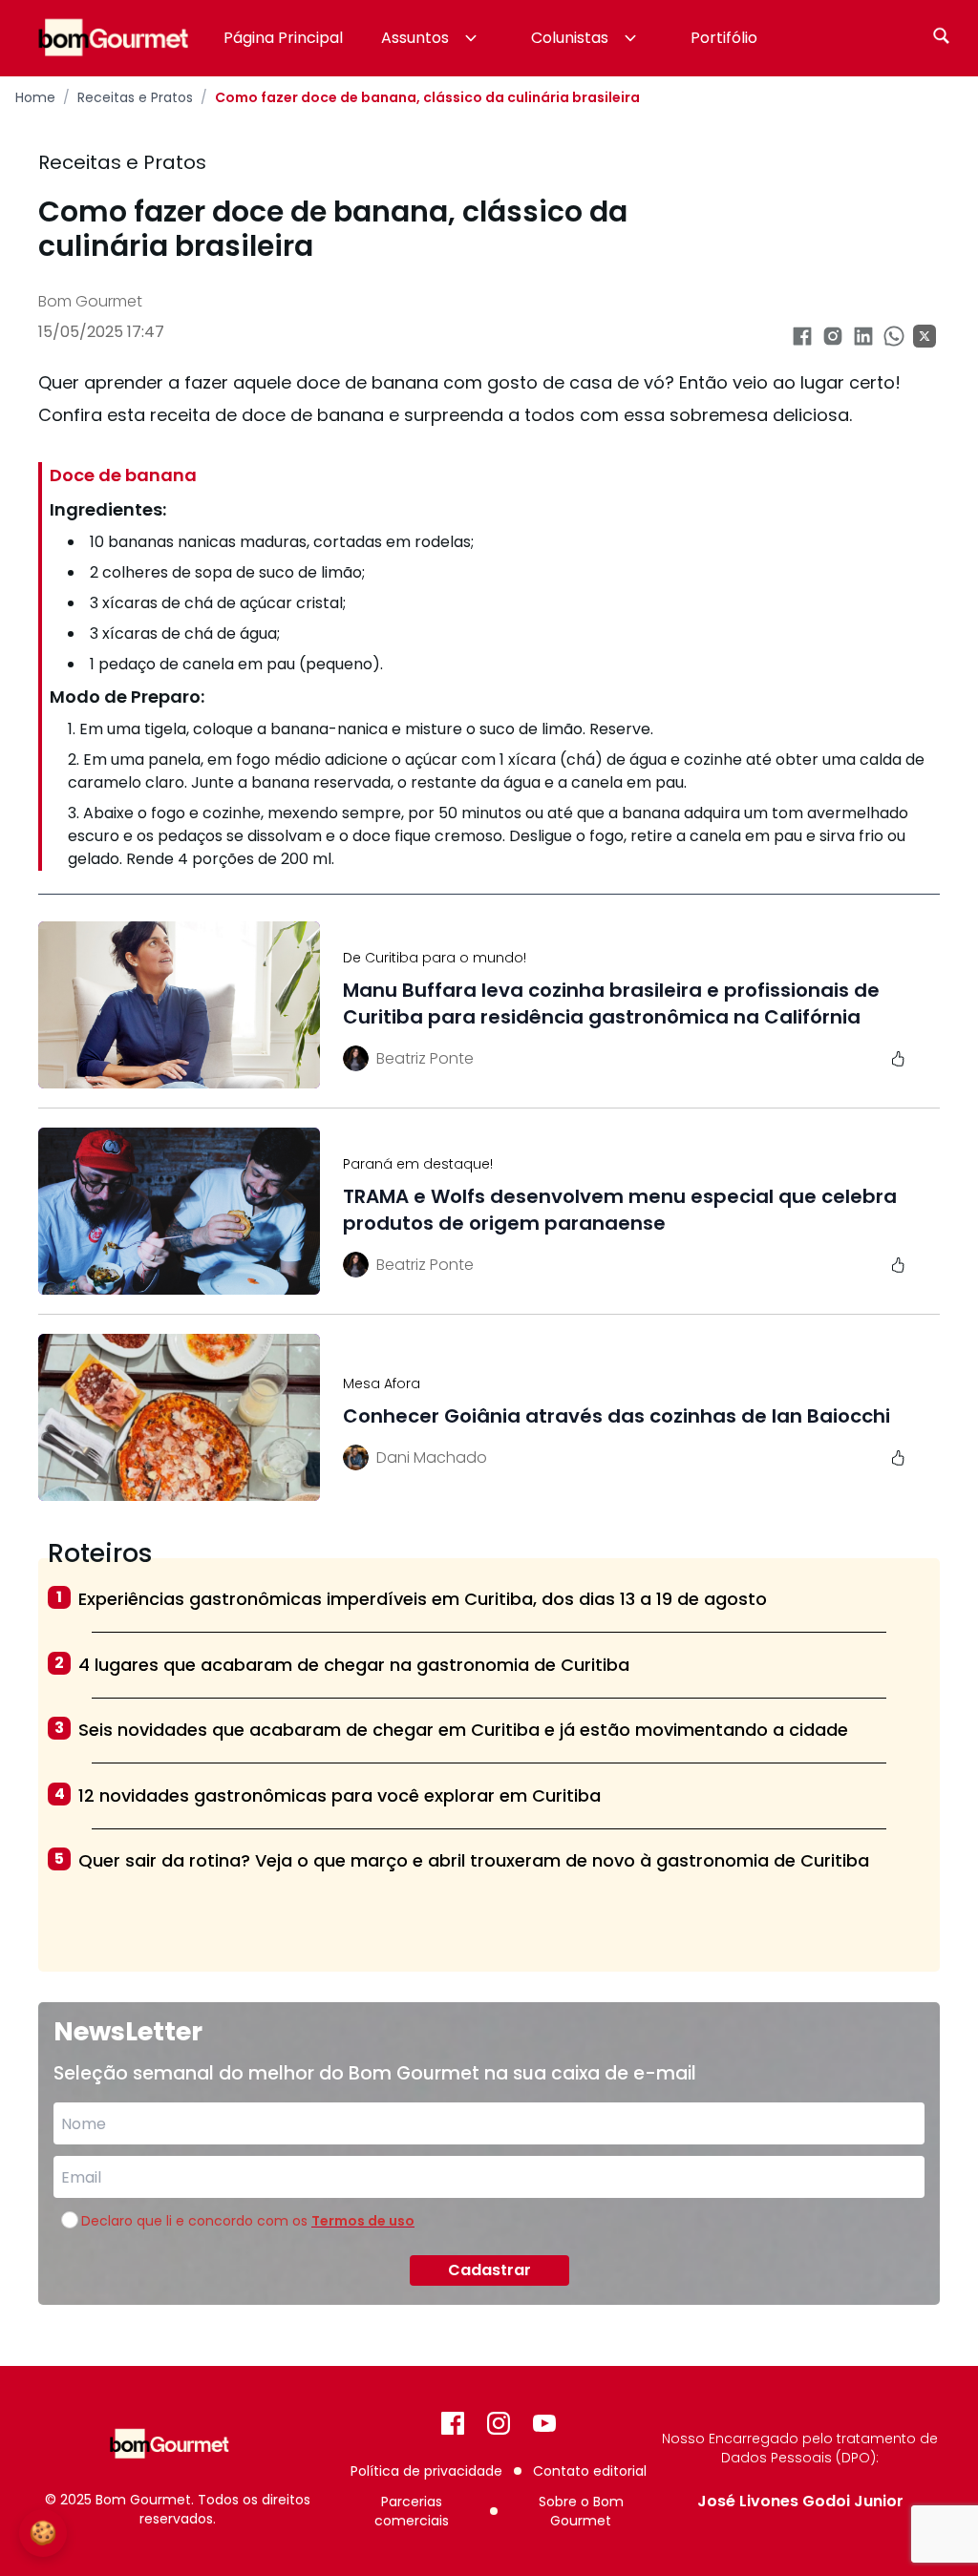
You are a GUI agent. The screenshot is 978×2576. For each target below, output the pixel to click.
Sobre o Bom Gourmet (581, 2511)
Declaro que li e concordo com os (248, 2221)
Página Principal (283, 38)
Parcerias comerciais (412, 2511)
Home (35, 97)
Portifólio (724, 38)
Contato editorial (590, 2471)
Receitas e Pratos (135, 97)
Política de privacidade (426, 2471)
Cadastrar (489, 2270)
